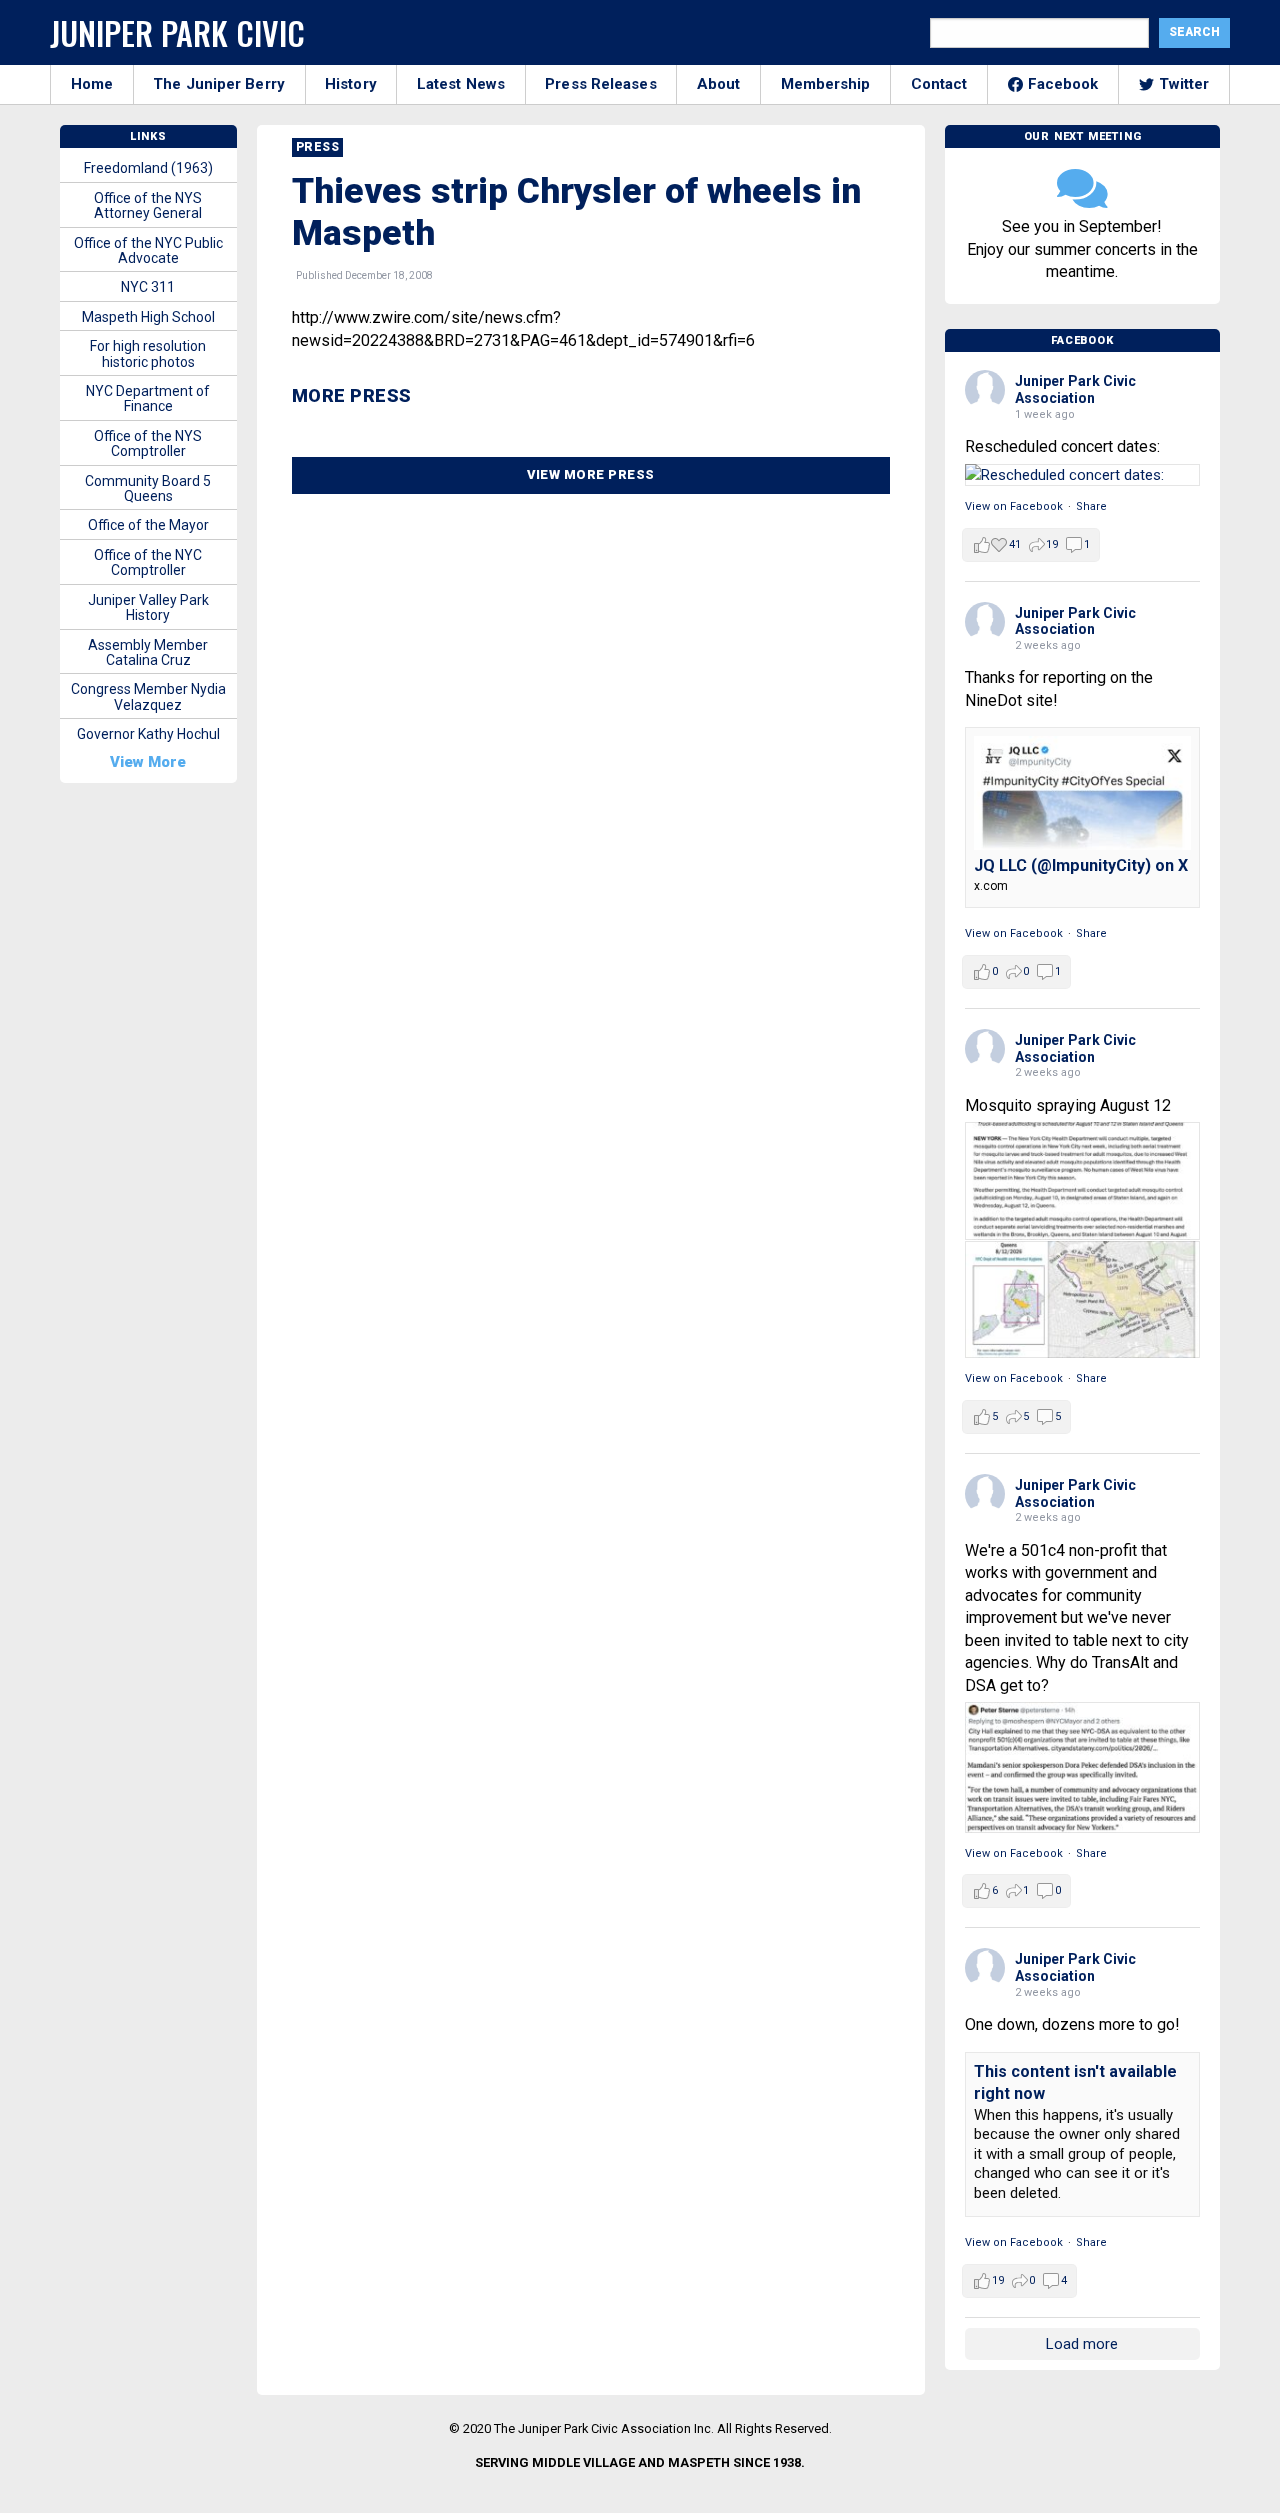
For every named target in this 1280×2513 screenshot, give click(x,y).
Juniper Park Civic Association (1075, 389)
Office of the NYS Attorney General (148, 205)
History (351, 84)
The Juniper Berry (219, 84)
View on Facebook (1014, 506)
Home (92, 84)
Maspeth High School (148, 317)
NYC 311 (148, 287)
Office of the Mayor (148, 525)
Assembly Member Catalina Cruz (148, 652)
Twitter (1184, 84)
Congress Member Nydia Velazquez (148, 696)
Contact (939, 84)
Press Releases (600, 84)
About (719, 84)
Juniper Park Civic (177, 32)
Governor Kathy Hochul (148, 734)
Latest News (461, 84)
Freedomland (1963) (148, 168)
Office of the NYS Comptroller (148, 443)
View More (148, 762)
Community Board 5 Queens (148, 488)
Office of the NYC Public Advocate (148, 250)
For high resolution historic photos (148, 353)
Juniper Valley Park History (148, 607)
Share (1091, 506)
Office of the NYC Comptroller (148, 562)
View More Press (591, 474)
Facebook (1063, 84)
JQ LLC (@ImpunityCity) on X (1081, 865)
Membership (826, 84)
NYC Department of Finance (148, 398)
